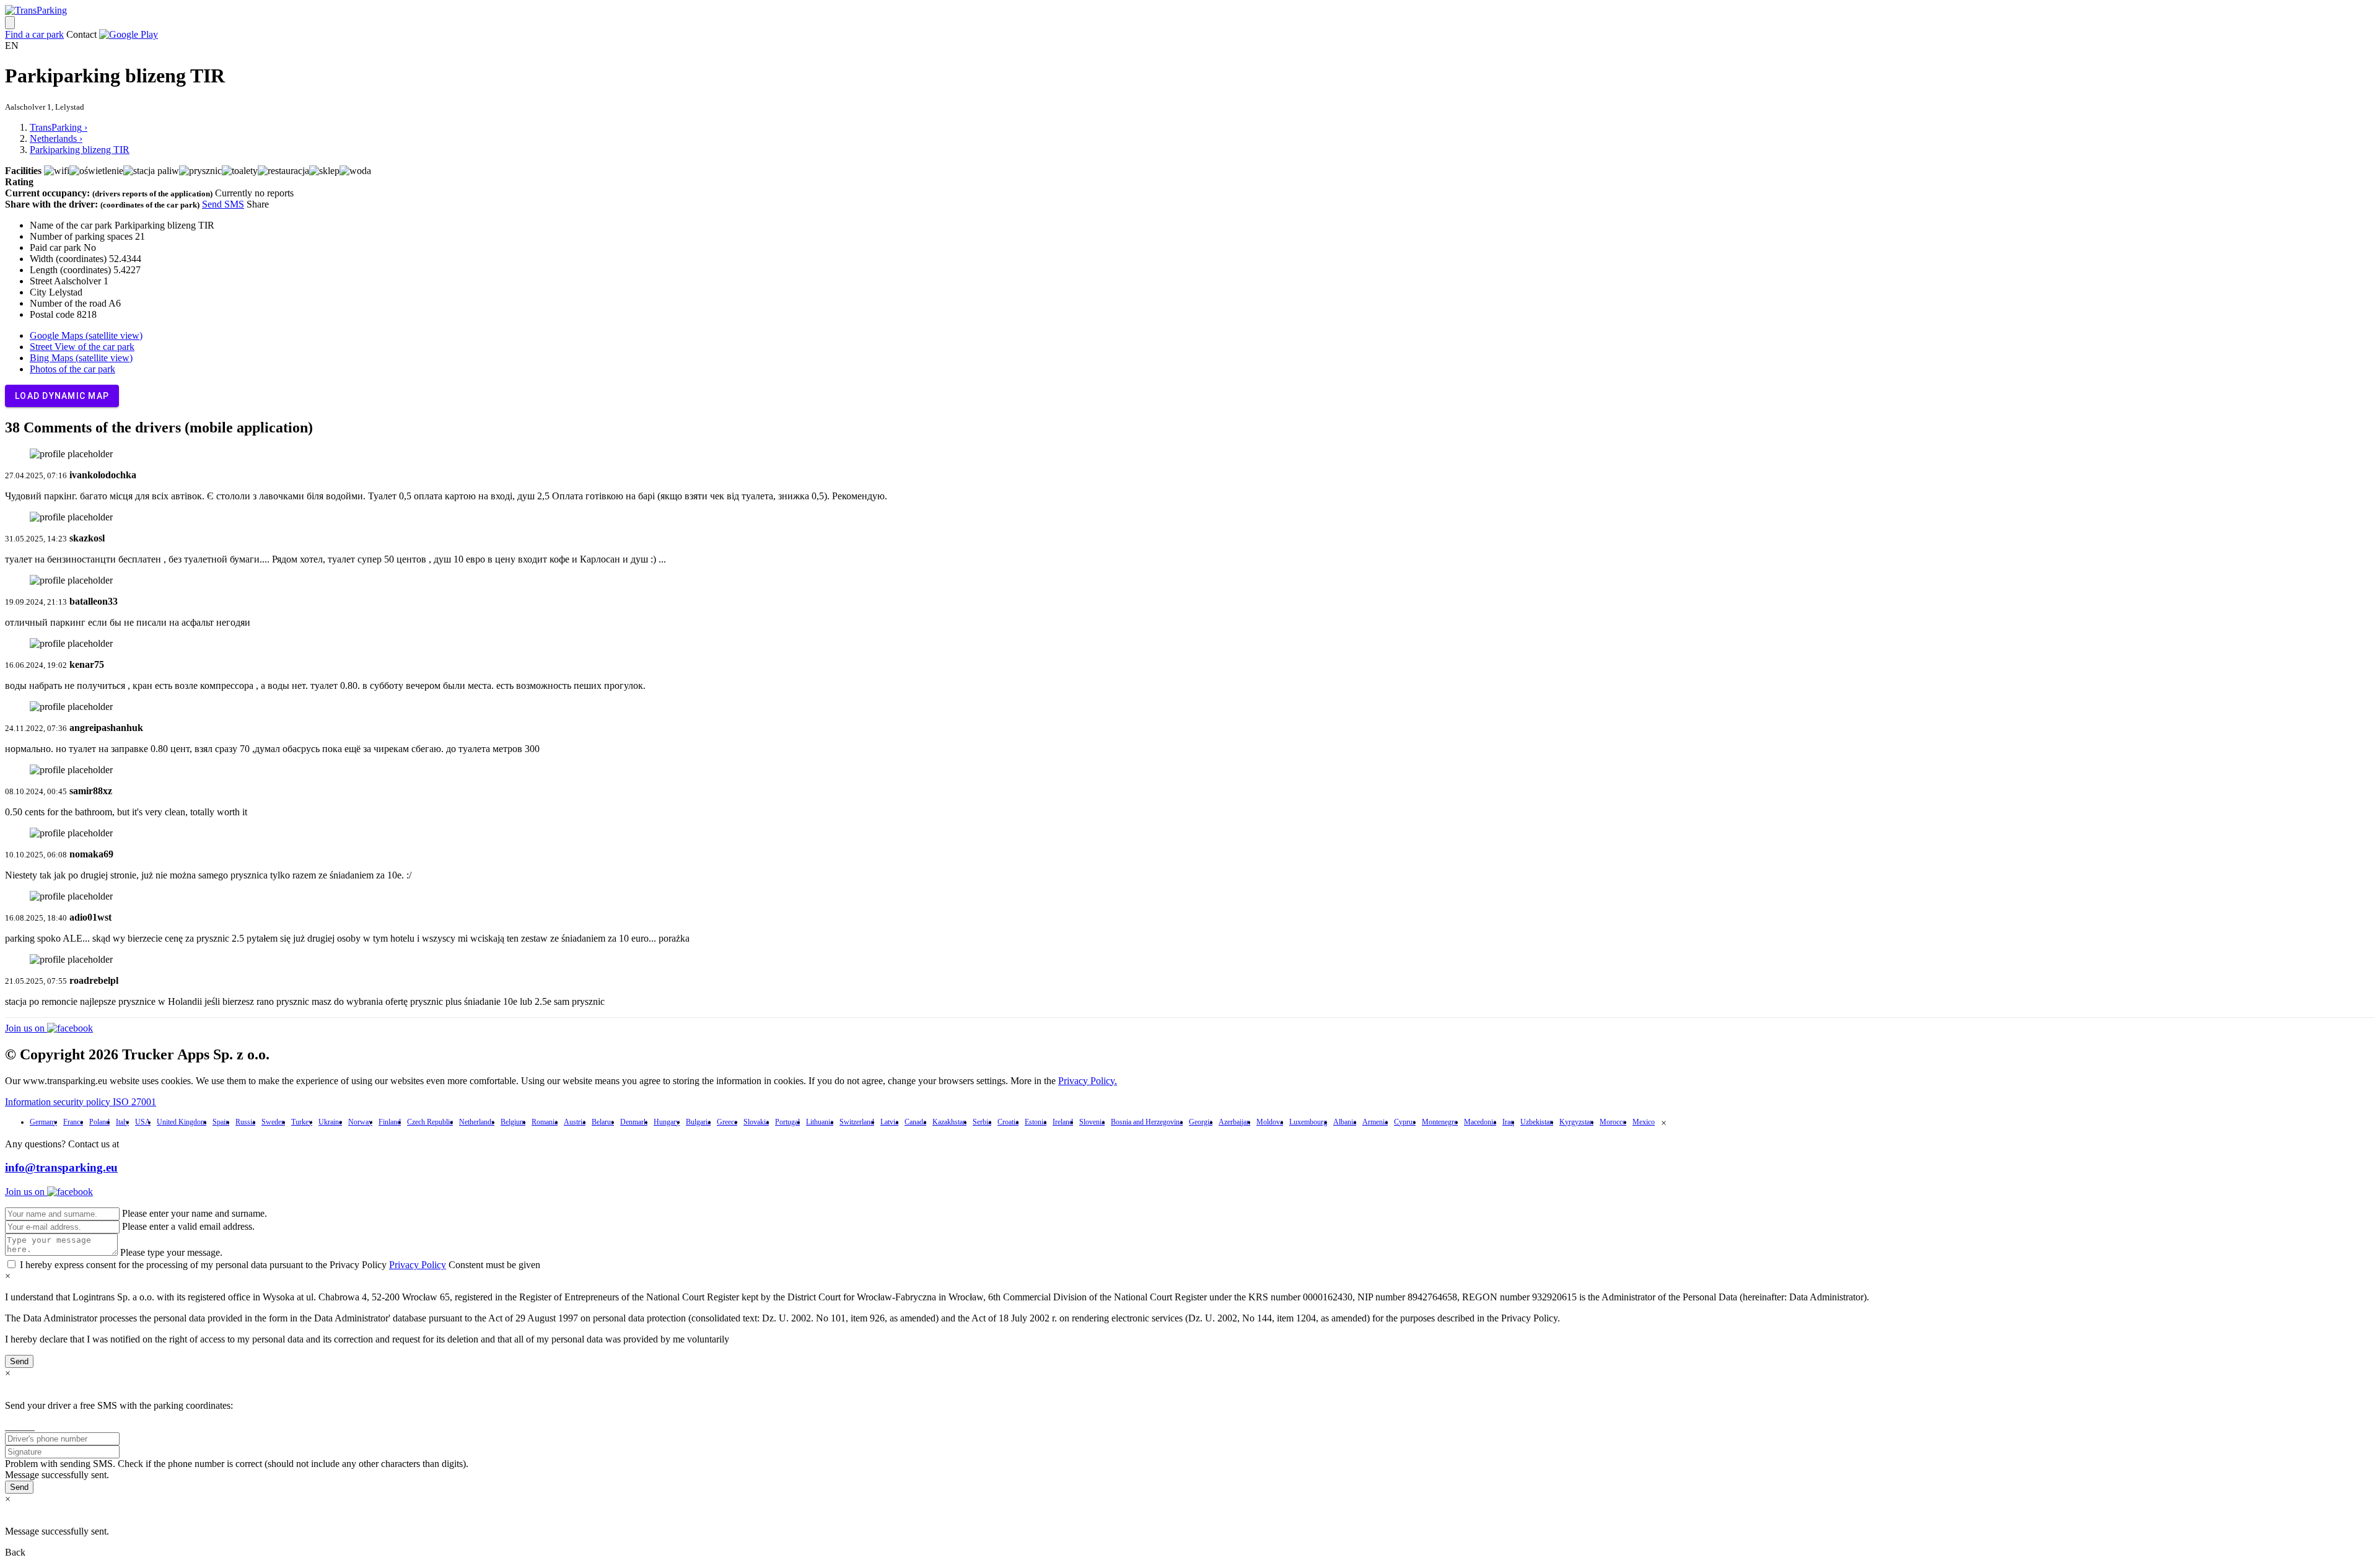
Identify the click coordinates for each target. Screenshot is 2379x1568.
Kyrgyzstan (1576, 1122)
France (73, 1122)
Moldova (1270, 1122)
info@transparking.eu (61, 1167)
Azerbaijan (1234, 1122)
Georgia (1201, 1122)
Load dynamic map (62, 396)
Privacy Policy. (1088, 1081)
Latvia (889, 1122)
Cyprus (1405, 1122)
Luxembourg (1308, 1122)
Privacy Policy (418, 1265)
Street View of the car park (82, 347)
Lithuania (820, 1122)
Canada (915, 1122)
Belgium (513, 1122)
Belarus (603, 1122)
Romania (545, 1122)
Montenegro (1440, 1122)
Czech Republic (430, 1122)
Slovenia (1092, 1122)
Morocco (1613, 1122)
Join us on (26, 1028)
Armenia (1375, 1122)
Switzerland (857, 1122)
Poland (99, 1122)
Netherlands (477, 1122)
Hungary (667, 1122)
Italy (122, 1122)
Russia (245, 1122)
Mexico (1644, 1122)
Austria (575, 1122)
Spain (221, 1122)
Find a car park (34, 34)
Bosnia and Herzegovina (1147, 1122)
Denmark (634, 1122)
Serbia (982, 1122)
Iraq (1508, 1122)
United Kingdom (182, 1122)
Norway (360, 1122)
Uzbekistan (1537, 1122)
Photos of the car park (72, 369)
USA (143, 1122)
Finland (390, 1122)
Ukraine (330, 1122)
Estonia (1036, 1122)
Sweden (273, 1122)
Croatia (1008, 1122)
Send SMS (223, 204)
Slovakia (756, 1122)
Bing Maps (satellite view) (81, 358)
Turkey (302, 1122)
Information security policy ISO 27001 (81, 1102)
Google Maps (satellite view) (86, 335)
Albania (1345, 1122)
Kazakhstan (949, 1122)
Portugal (787, 1122)
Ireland (1063, 1122)
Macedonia (1480, 1122)
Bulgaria (698, 1122)
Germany (43, 1122)
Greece (727, 1122)
